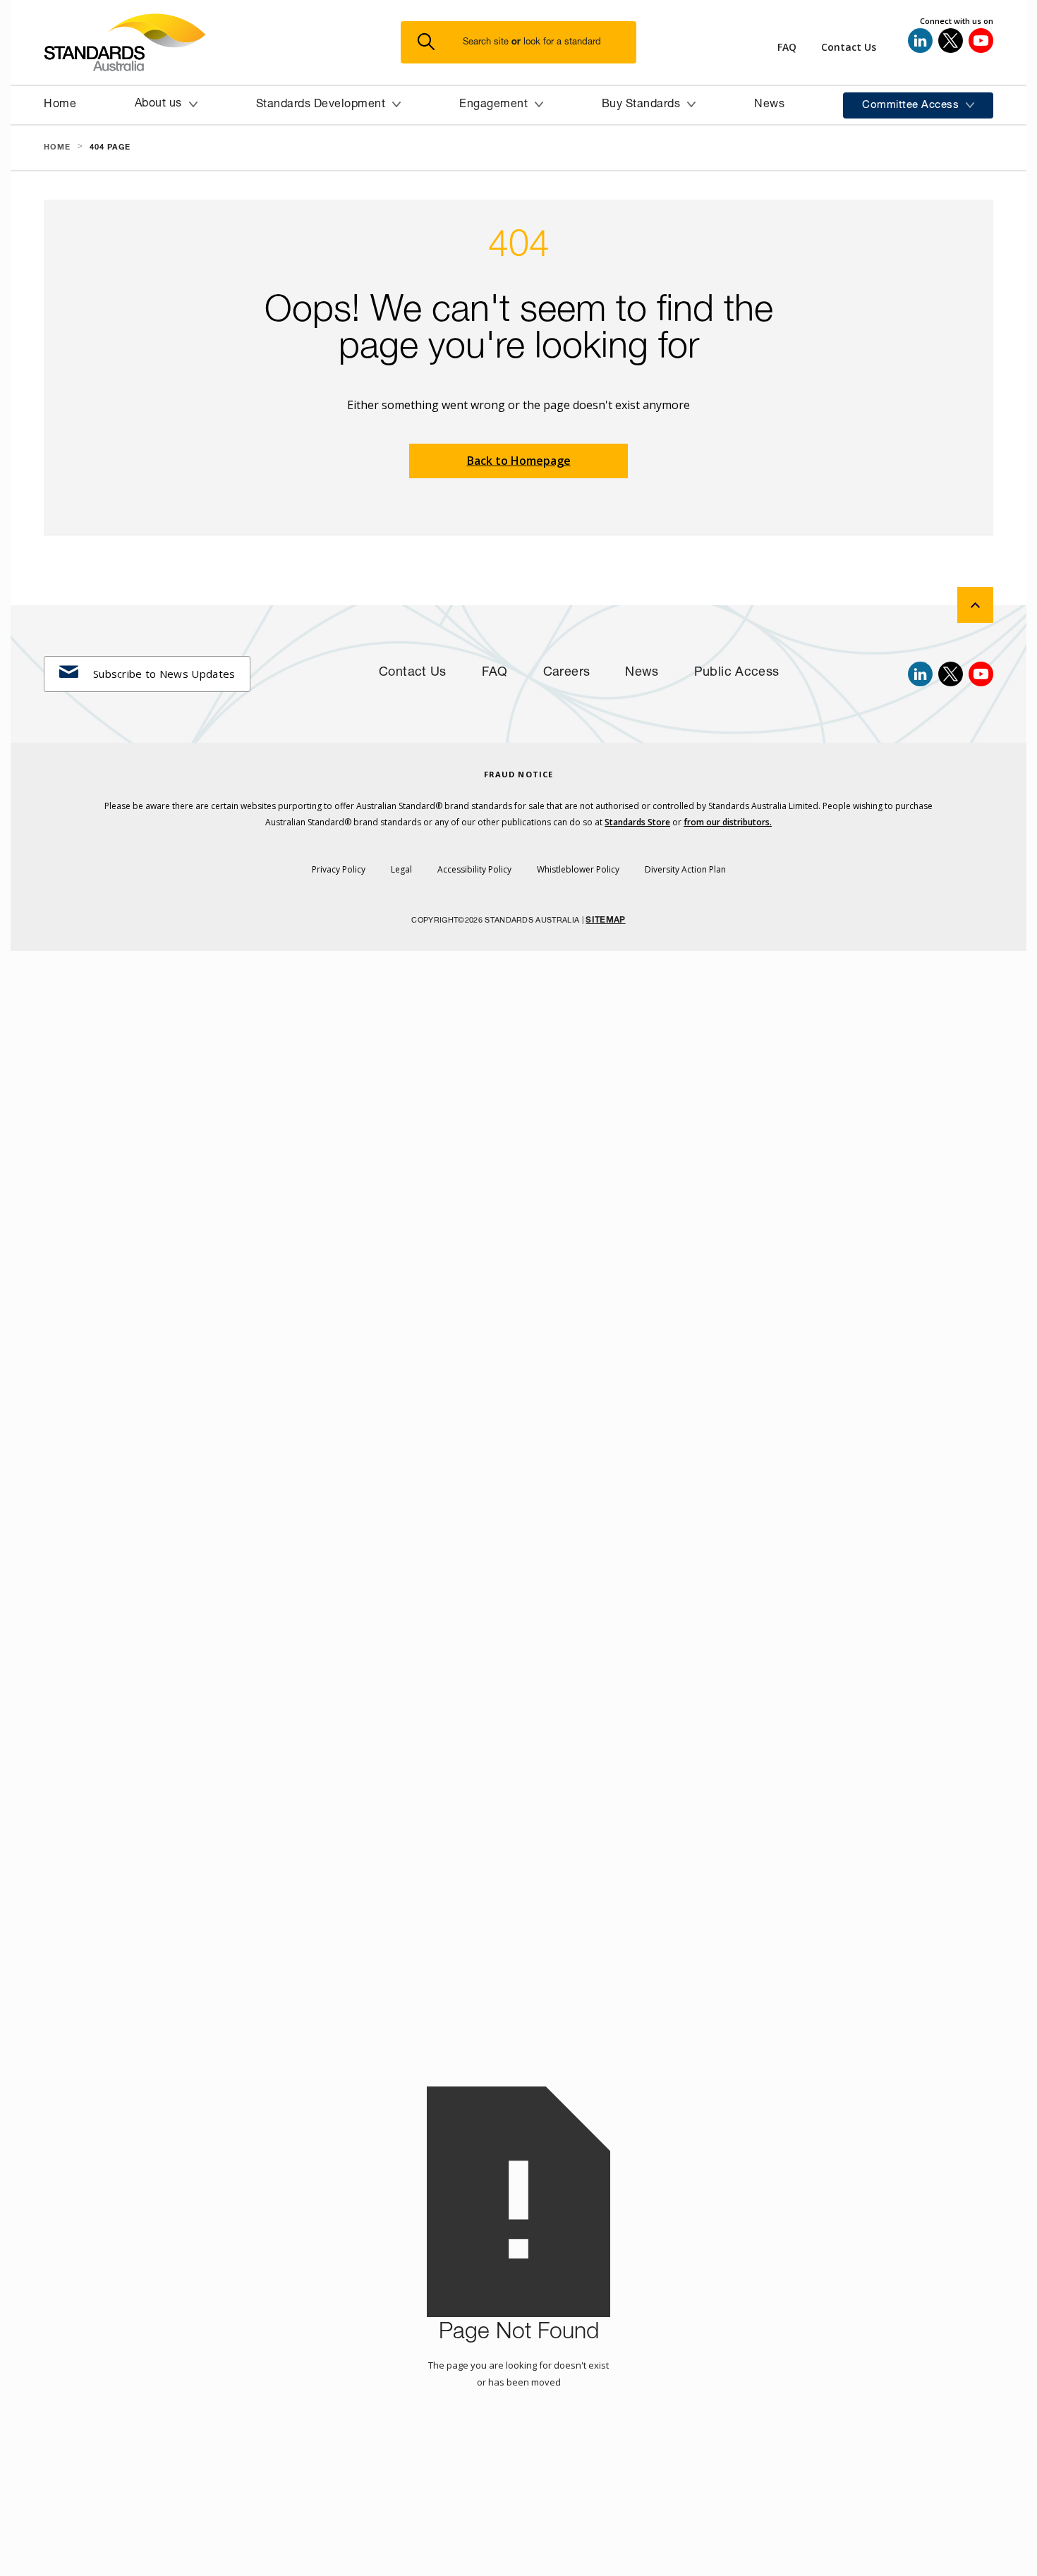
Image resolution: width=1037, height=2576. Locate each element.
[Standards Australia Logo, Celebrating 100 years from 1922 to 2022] (222, 42)
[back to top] (975, 605)
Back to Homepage (519, 461)
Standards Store (637, 822)
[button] (527, 43)
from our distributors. (728, 822)
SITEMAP (605, 921)
